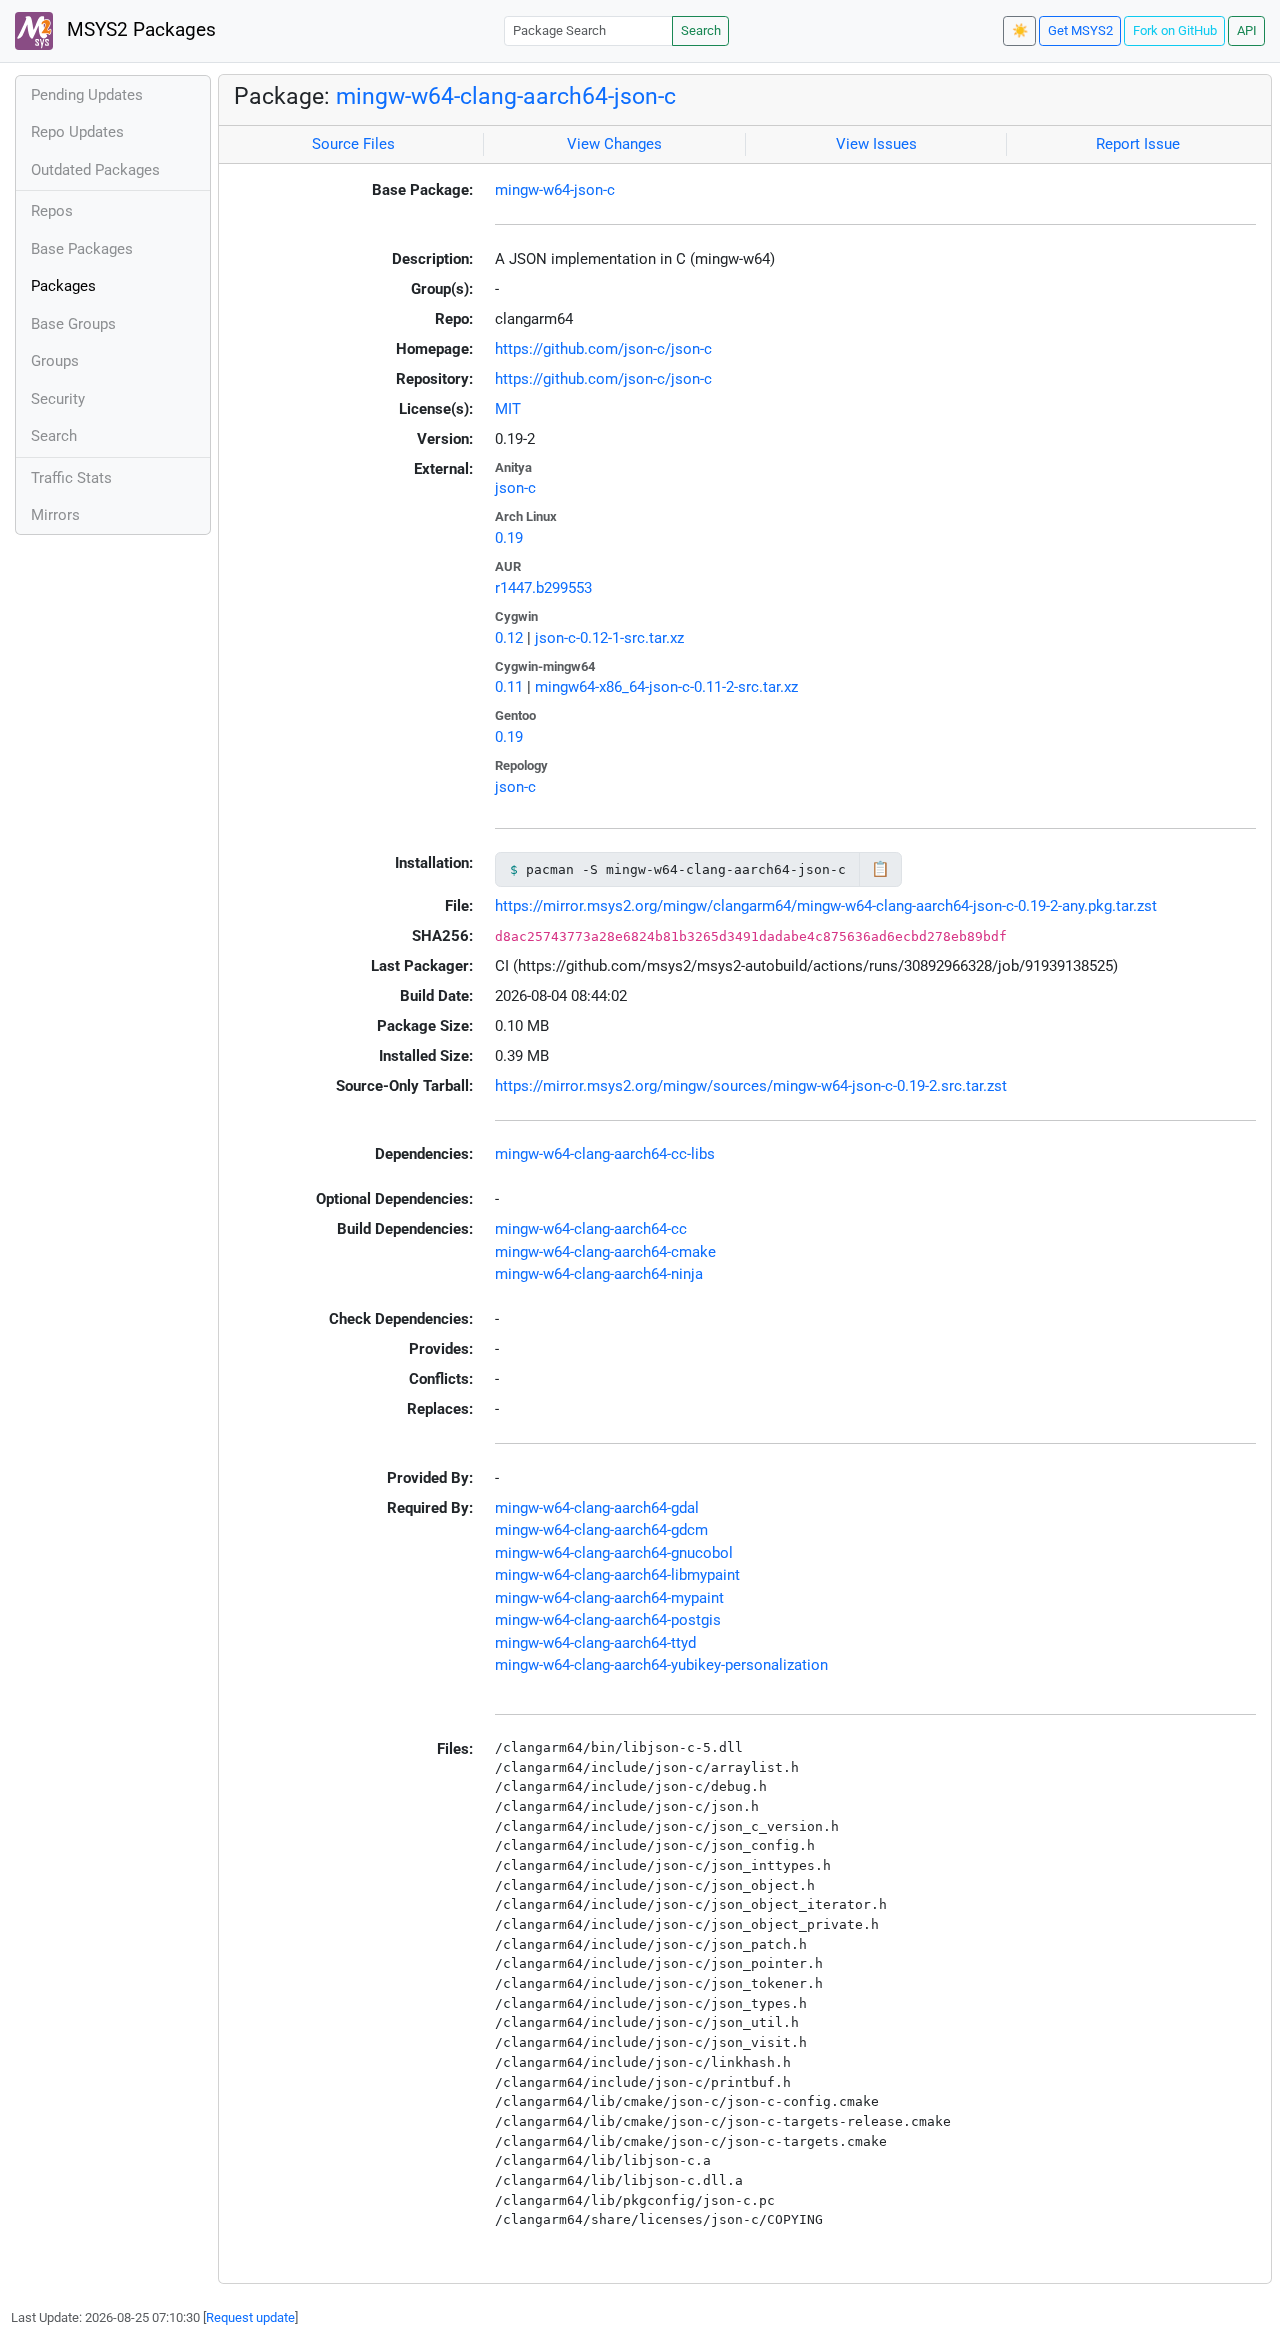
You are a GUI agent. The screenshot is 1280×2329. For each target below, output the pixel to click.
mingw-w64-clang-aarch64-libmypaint (617, 1575)
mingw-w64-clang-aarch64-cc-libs (605, 1154)
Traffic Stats (71, 478)
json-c (515, 488)
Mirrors (55, 515)
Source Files (353, 144)
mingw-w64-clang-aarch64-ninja (599, 1274)
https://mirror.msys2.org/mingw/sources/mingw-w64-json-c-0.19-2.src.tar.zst (751, 1086)
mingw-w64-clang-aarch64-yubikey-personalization (661, 1665)
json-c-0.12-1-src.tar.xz (609, 638)
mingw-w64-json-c (555, 190)
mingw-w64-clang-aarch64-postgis (608, 1620)
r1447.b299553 (543, 588)
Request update (250, 2317)
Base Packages (82, 249)
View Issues (876, 144)
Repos (52, 211)
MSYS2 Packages (139, 30)
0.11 (509, 687)
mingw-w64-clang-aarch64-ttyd (595, 1643)
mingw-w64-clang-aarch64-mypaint (609, 1598)
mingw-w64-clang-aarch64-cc (591, 1229)
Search (701, 30)
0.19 (509, 538)
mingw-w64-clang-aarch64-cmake (605, 1252)
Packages (63, 286)
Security (58, 399)
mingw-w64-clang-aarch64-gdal (597, 1508)
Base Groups (73, 324)
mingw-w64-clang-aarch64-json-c (506, 96)
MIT (508, 409)
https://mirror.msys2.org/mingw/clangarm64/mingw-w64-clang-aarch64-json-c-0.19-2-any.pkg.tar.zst (826, 906)
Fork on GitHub (1175, 30)
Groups (55, 361)
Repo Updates (77, 132)
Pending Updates (87, 95)
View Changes (614, 144)
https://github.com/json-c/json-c (603, 349)
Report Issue (1138, 144)
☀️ (1020, 30)
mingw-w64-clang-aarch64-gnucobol (614, 1553)
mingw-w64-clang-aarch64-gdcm (601, 1530)
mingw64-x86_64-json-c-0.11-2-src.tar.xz (666, 687)
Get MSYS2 (1080, 30)
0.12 (509, 638)
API (1247, 30)
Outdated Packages (95, 170)
